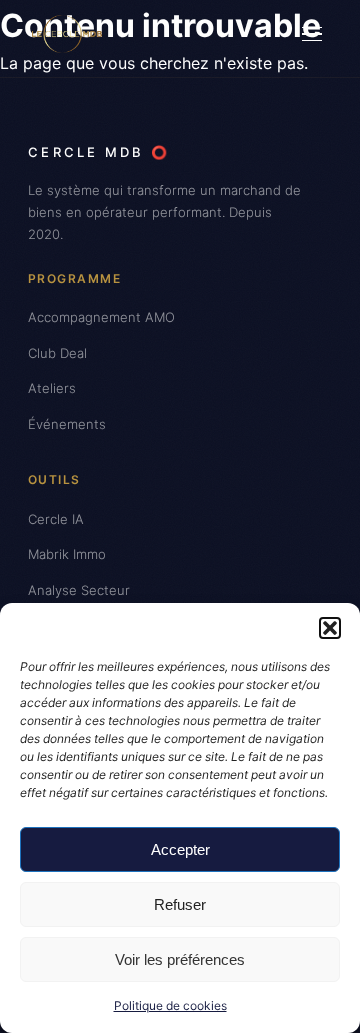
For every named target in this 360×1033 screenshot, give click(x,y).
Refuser (180, 904)
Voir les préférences (180, 959)
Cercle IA (56, 519)
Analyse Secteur (79, 590)
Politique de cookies (170, 1005)
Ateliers (52, 388)
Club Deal (57, 353)
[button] (330, 628)
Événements (67, 424)
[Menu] (312, 34)
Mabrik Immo (67, 554)
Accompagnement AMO (101, 317)
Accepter (180, 849)
